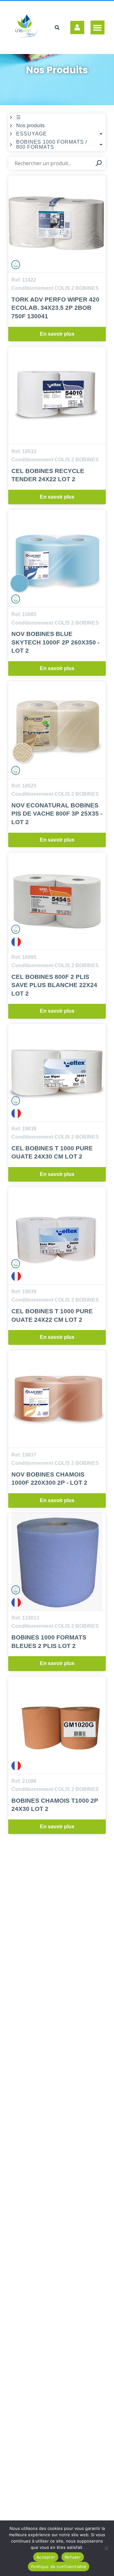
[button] (98, 27)
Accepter (46, 2557)
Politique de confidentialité (59, 2567)
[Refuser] (106, 2548)
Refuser (73, 2557)
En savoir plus (57, 334)
